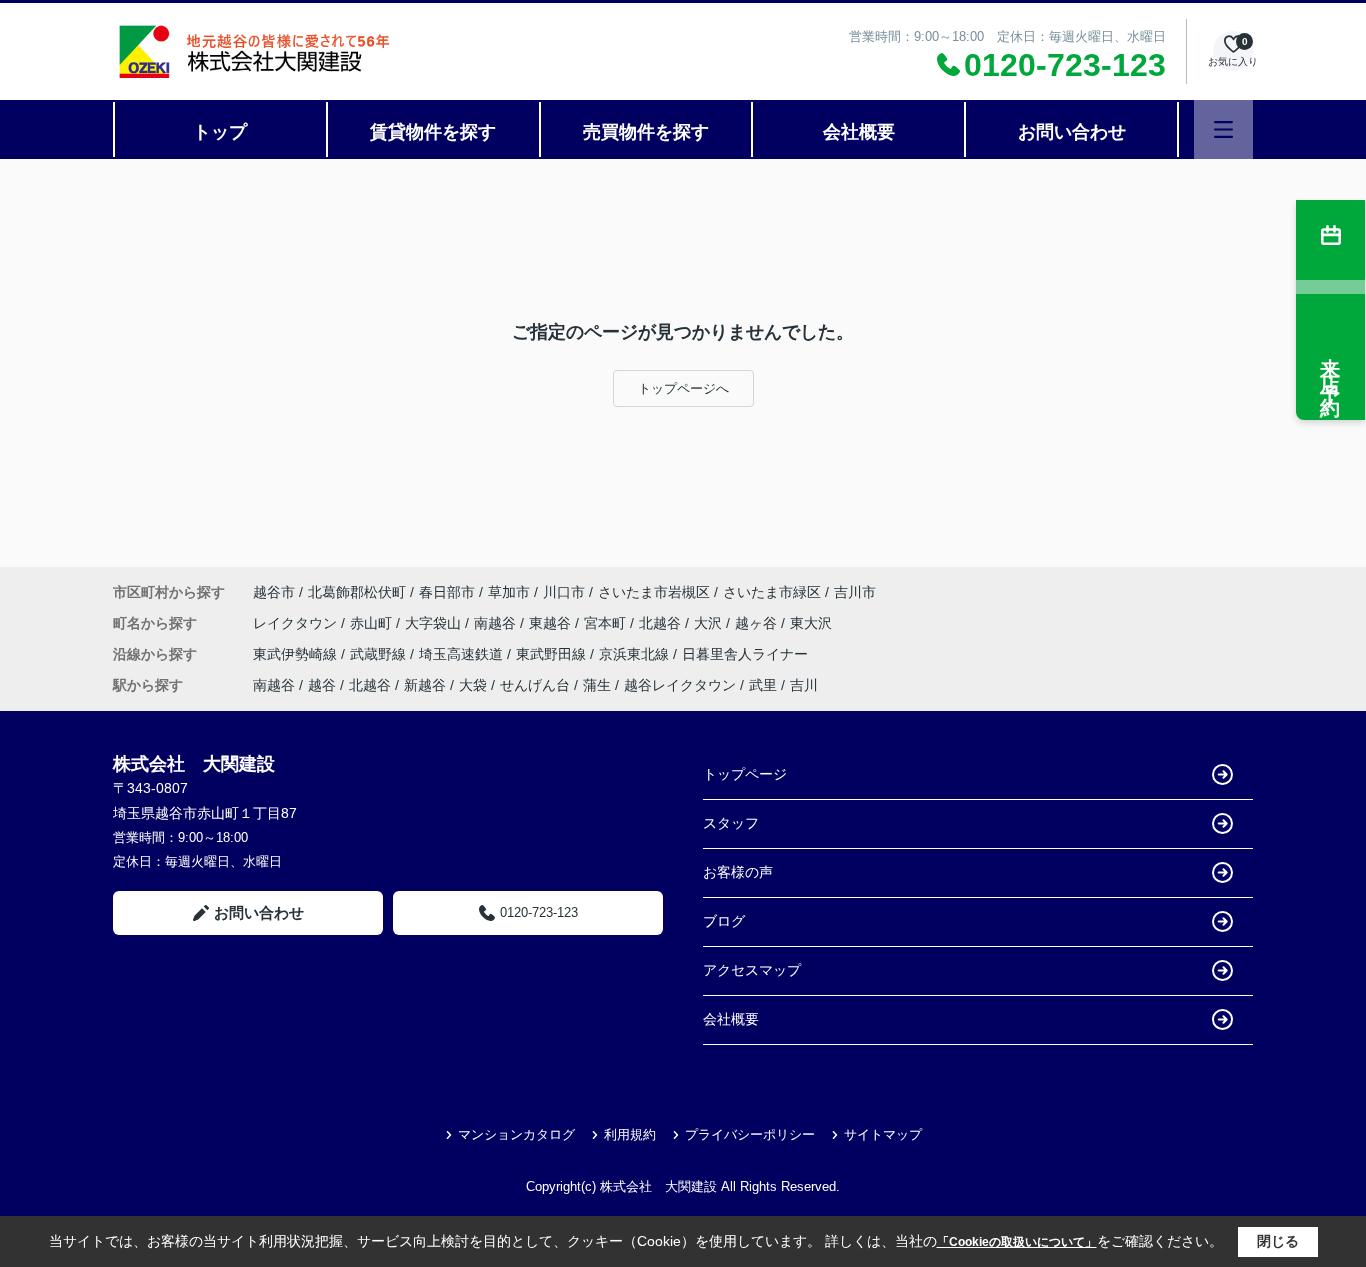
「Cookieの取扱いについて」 (1017, 1242)
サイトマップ (883, 1134)
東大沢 (811, 623)
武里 (763, 685)
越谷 (322, 685)
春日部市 (447, 592)
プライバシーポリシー (750, 1134)
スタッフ (731, 823)
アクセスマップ (752, 970)
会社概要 (859, 132)
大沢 (710, 623)
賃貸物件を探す (433, 132)
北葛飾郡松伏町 (357, 592)
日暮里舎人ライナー (745, 654)
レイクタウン (297, 623)
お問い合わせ (1072, 132)
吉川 (804, 685)
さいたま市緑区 (772, 592)
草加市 (509, 592)
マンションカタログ (516, 1134)
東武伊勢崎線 (297, 654)
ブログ (724, 921)
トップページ (745, 774)
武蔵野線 (380, 654)
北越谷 (662, 623)
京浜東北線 (636, 654)
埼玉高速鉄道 (463, 654)
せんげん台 (535, 685)
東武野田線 (553, 654)
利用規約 (630, 1134)
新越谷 (425, 685)
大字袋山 (435, 623)
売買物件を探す (646, 132)
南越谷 (497, 623)
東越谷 (552, 623)
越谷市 (274, 592)
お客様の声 (738, 872)
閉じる (1278, 1241)
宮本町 (607, 623)
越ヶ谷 (758, 623)
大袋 (473, 685)
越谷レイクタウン (680, 685)
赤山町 (373, 623)
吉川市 (855, 592)
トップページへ (683, 388)
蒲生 (597, 685)
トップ (220, 132)
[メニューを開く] (1223, 129)
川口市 (564, 592)
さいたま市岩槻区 (654, 592)
